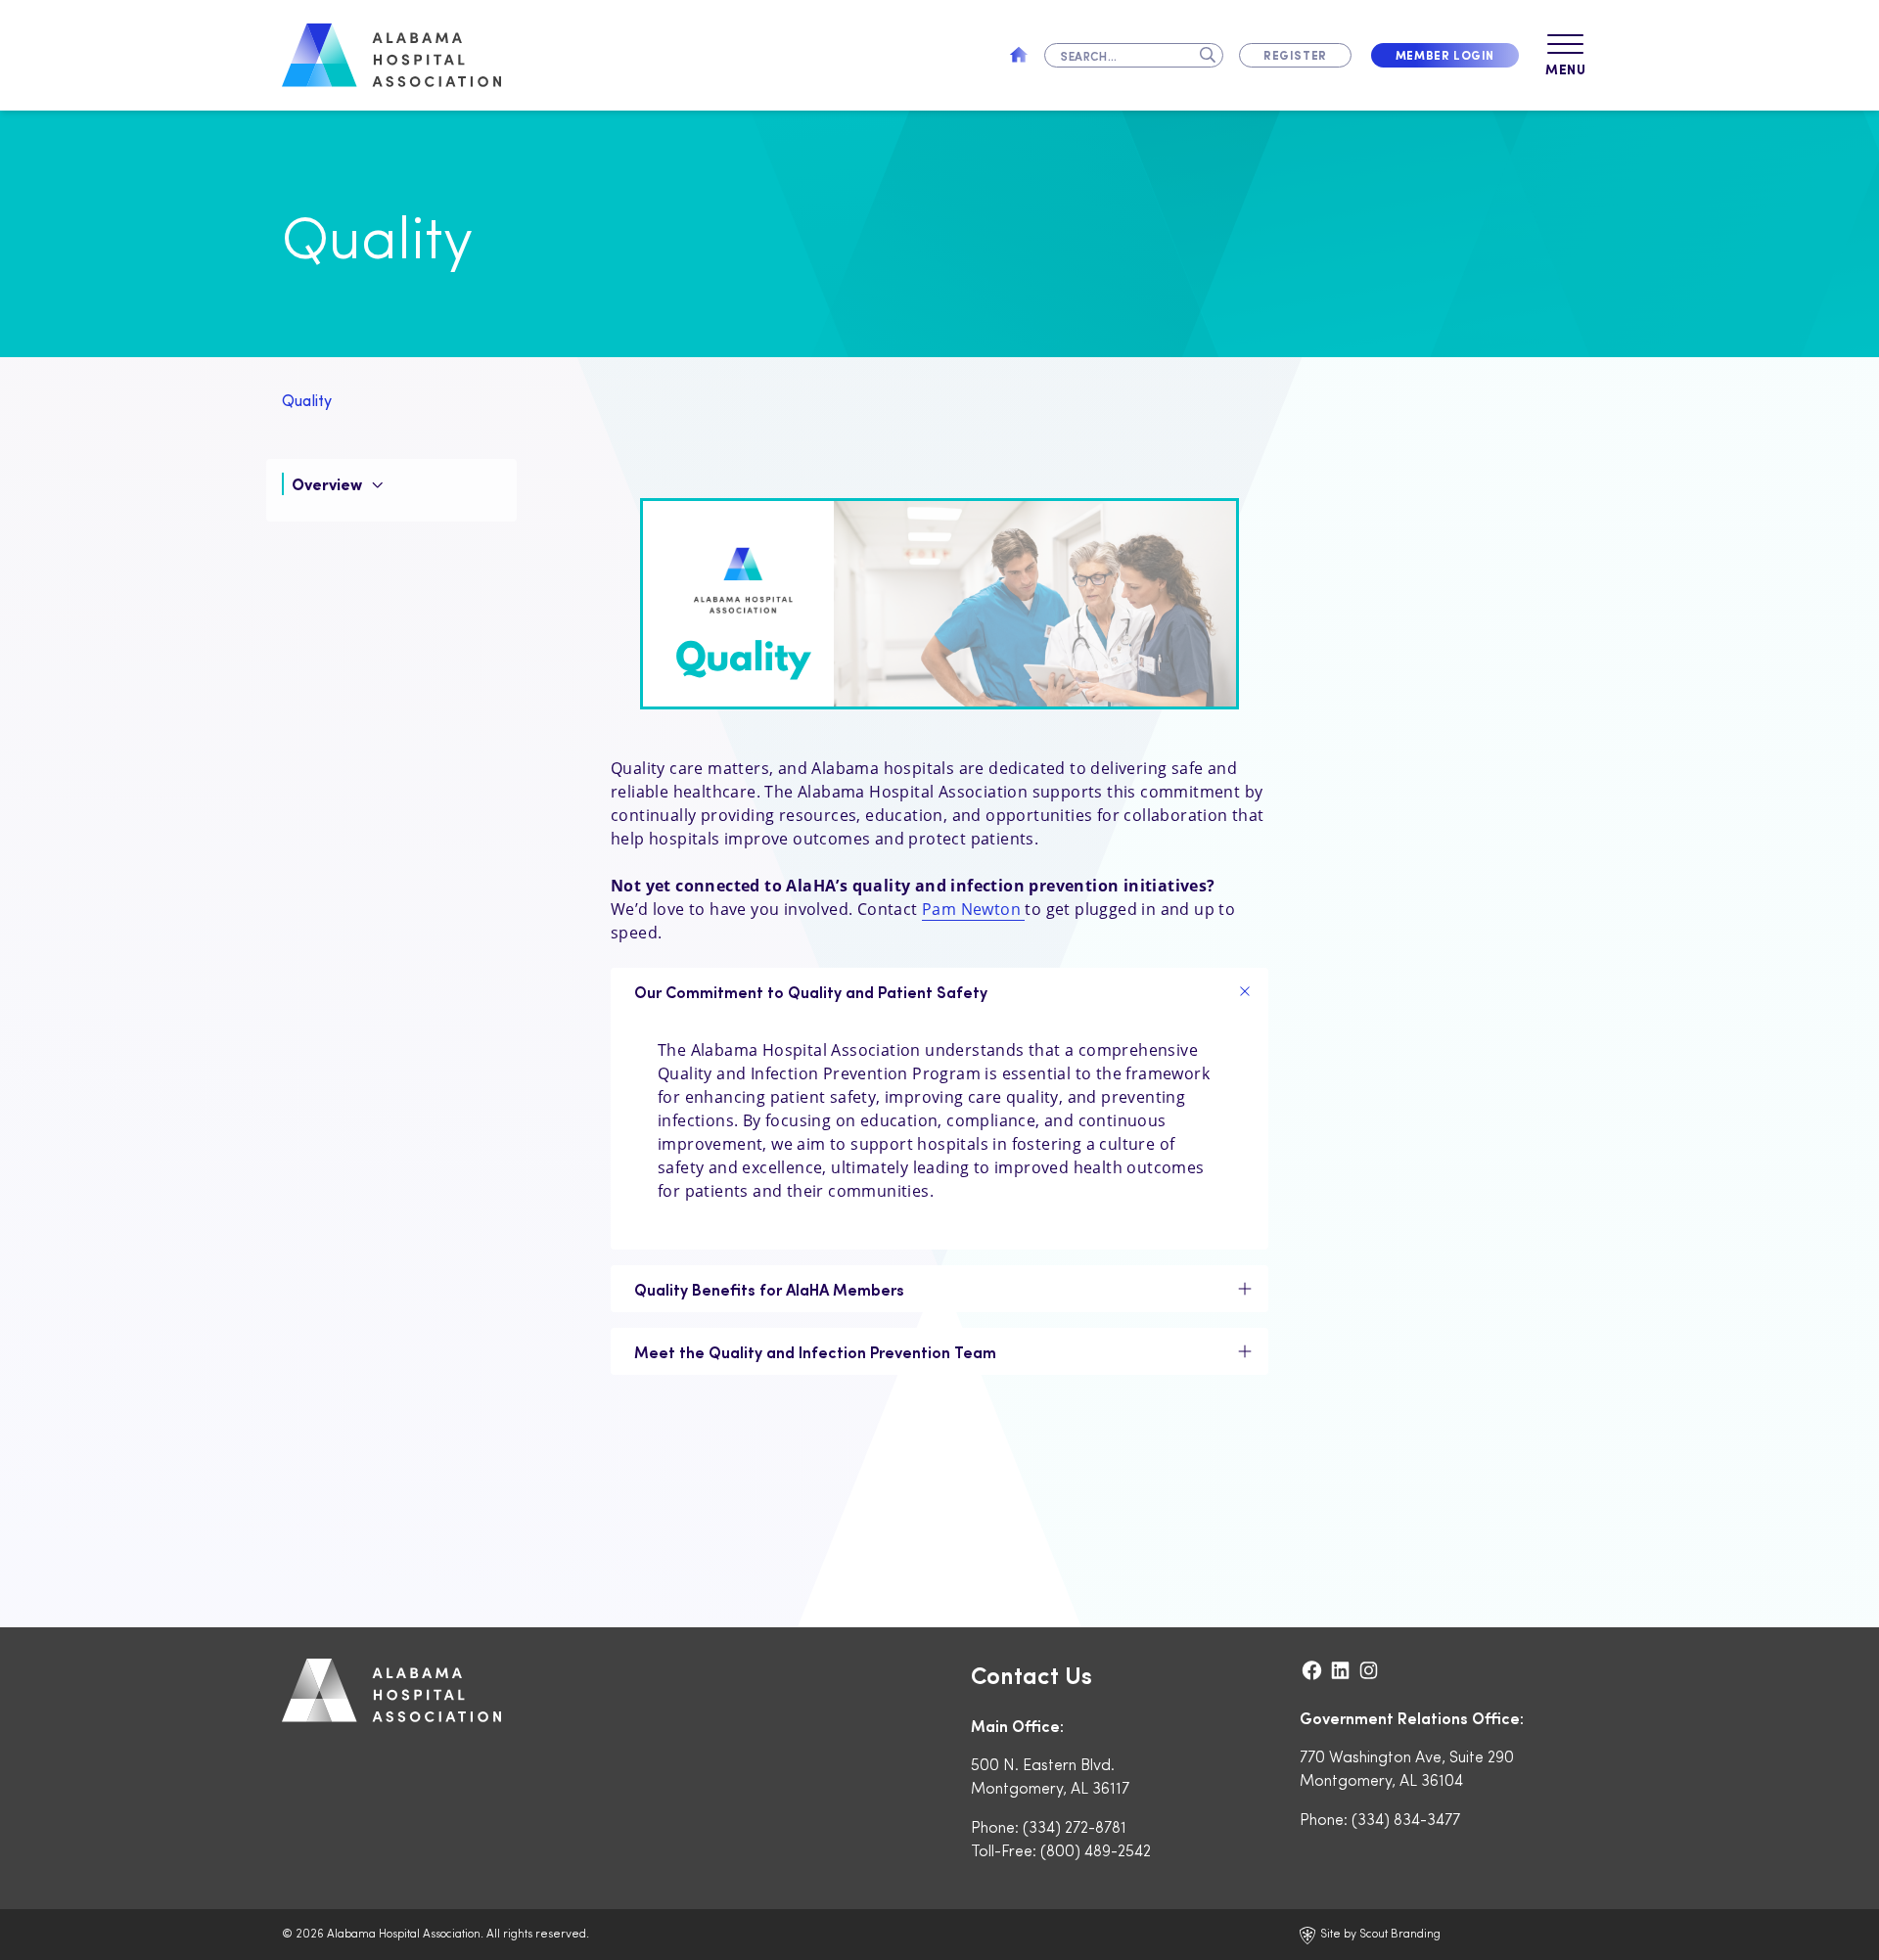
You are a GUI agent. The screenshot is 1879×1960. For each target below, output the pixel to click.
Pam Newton (973, 909)
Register (1295, 55)
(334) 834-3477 (1406, 1819)
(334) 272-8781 (1075, 1826)
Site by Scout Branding (1379, 1933)
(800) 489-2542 (1096, 1850)
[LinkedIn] (1342, 1670)
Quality (307, 400)
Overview (329, 484)
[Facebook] (1314, 1670)
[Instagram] (1369, 1670)
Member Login (1445, 55)
